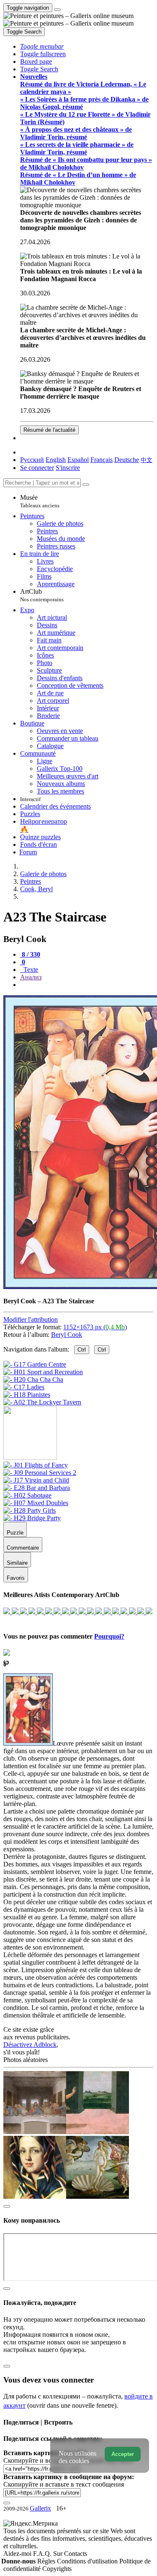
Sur (59, 2554)
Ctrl (82, 1350)
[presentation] (87, 985)
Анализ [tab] (31, 977)
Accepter (123, 2454)
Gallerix (40, 2508)
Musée (40, 501)
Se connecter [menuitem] (37, 468)
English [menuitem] (56, 460)
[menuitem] (147, 460)
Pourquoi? (109, 1636)
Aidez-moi (18, 2554)
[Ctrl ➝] (36, 1465)
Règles (47, 2561)
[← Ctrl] (42, 1402)
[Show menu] (57, 10)
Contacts (76, 2554)
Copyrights (57, 2569)
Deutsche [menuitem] (127, 460)
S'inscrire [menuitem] (68, 468)
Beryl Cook (67, 1335)
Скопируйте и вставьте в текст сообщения (64, 2484)
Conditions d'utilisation (88, 2561)
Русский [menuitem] (32, 460)
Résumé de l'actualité (49, 430)
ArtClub (42, 595)
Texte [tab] (30, 970)
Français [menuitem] (102, 460)
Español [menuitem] (78, 460)
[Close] (86, 485)
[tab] (30, 954)
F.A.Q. (43, 2554)
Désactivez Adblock (30, 2045)
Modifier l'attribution (31, 1319)
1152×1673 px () (95, 1327)
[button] (42, 46)
